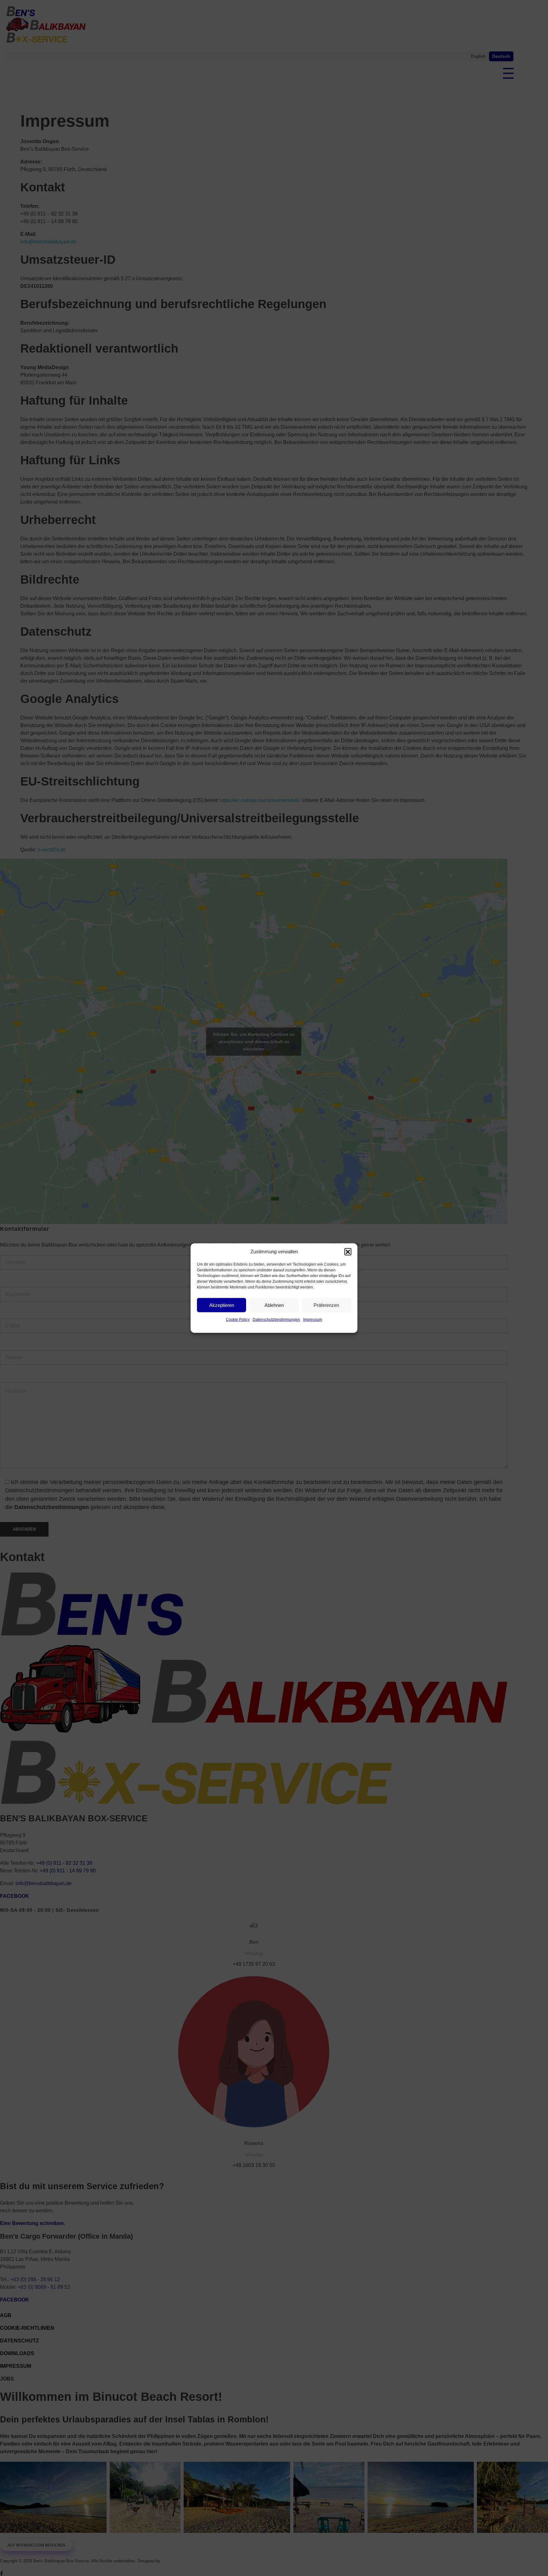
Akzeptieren (222, 1305)
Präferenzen (326, 1305)
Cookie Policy (238, 1320)
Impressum (313, 1320)
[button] (348, 1252)
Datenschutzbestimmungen (276, 1320)
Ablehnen (274, 1305)
